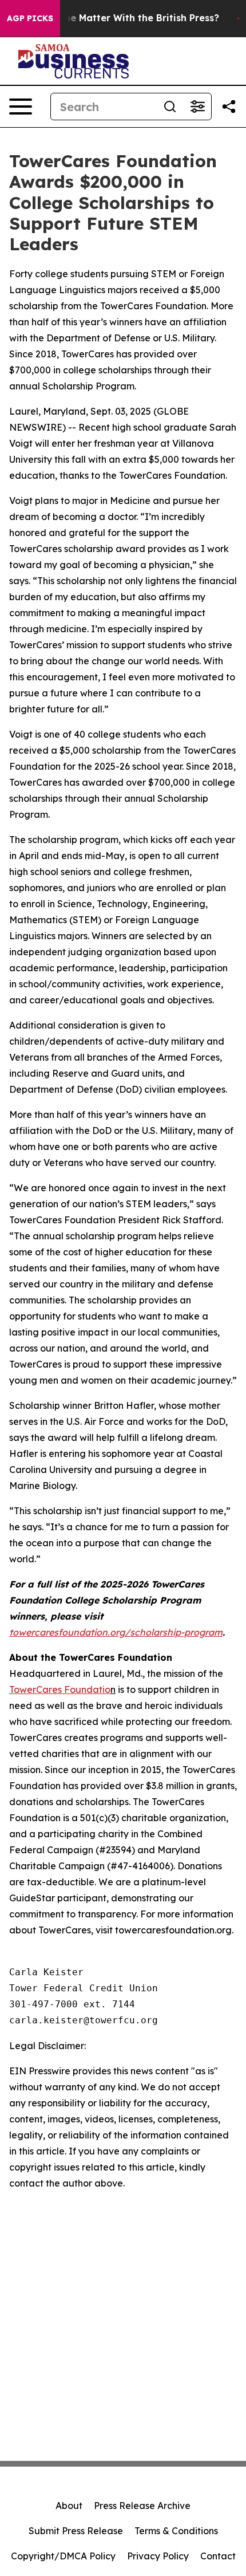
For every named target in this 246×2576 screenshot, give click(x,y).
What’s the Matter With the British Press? (122, 18)
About (69, 2506)
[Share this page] (229, 107)
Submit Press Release (76, 2531)
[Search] (170, 107)
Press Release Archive (142, 2506)
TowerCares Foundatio (60, 1689)
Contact (218, 2556)
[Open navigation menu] (21, 107)
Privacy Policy (158, 2556)
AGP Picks (30, 18)
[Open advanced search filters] (197, 107)
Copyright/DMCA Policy (63, 2556)
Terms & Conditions (176, 2531)
